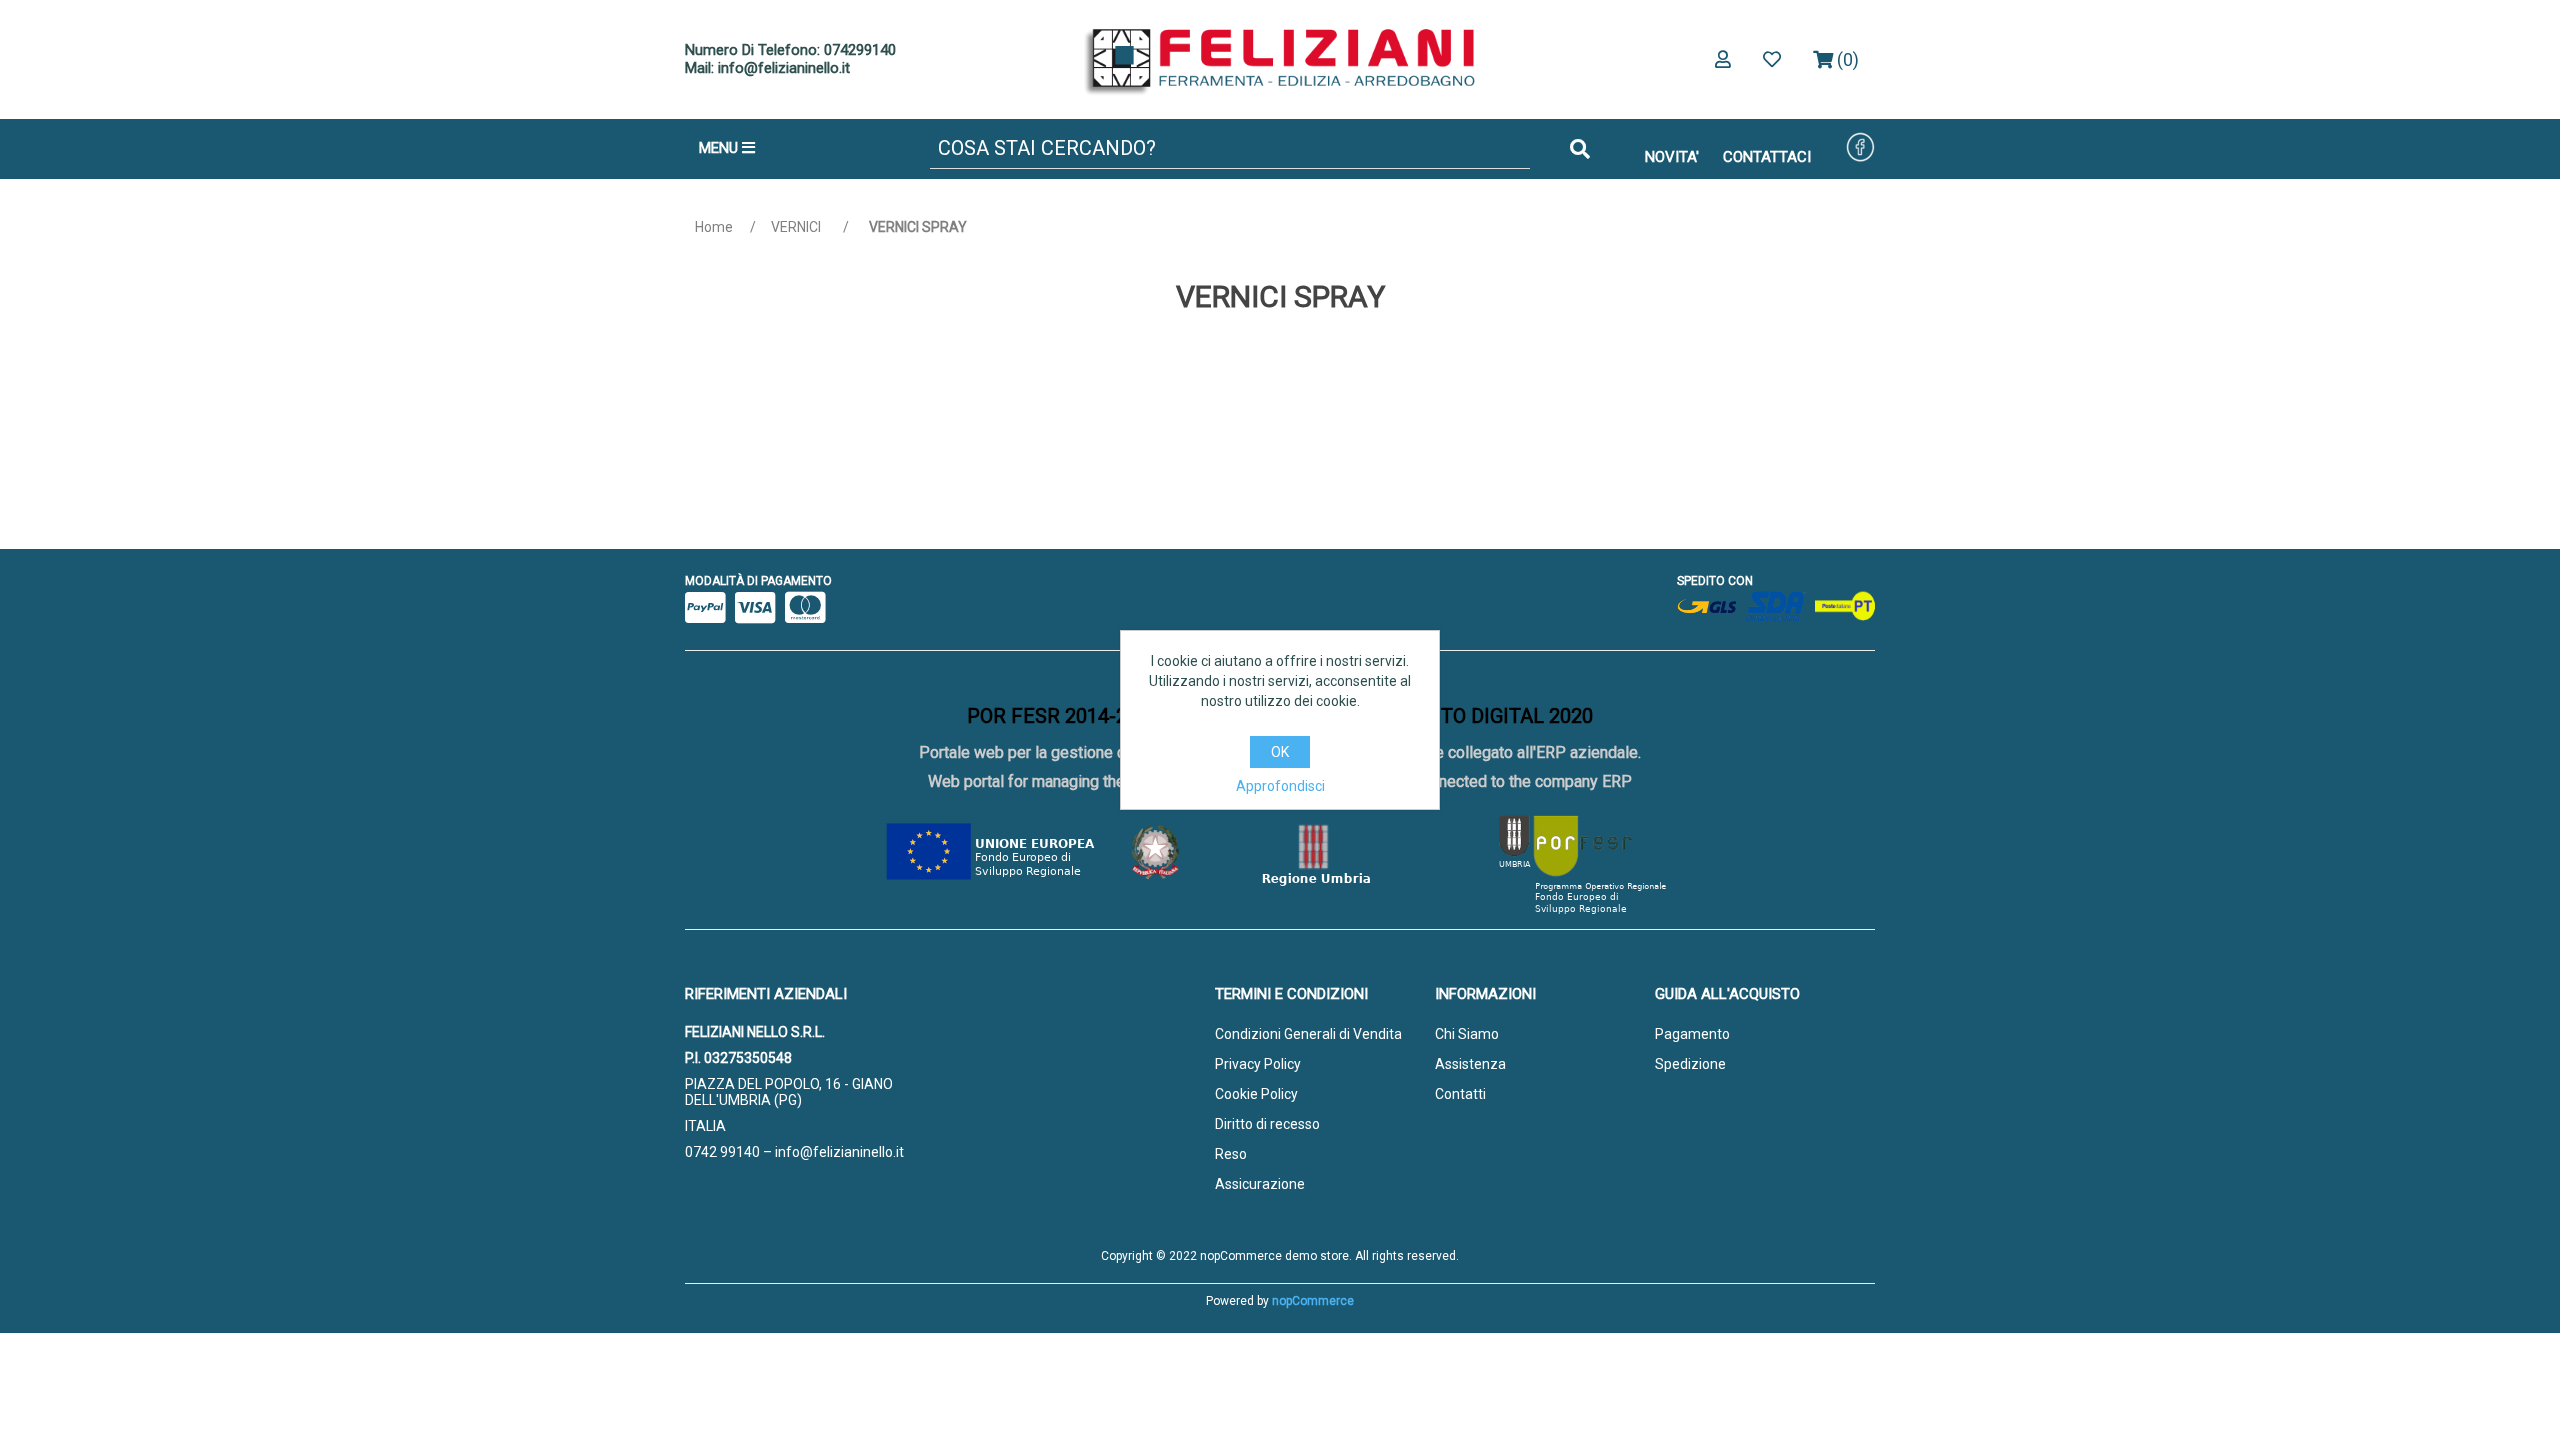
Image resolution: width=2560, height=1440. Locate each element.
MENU (720, 148)
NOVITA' (1672, 157)
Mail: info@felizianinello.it (767, 68)
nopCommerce (1313, 1301)
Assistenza (1470, 1064)
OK (1280, 752)
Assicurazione (1260, 1184)
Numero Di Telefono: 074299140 (790, 50)
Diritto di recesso (1267, 1124)
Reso (1231, 1154)
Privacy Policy (1258, 1064)
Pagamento (1692, 1034)
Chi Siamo (1467, 1034)
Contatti (1460, 1094)
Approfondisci (1280, 786)
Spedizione (1690, 1064)
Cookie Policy (1256, 1094)
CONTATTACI (1767, 157)
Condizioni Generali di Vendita (1308, 1034)
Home (714, 227)
